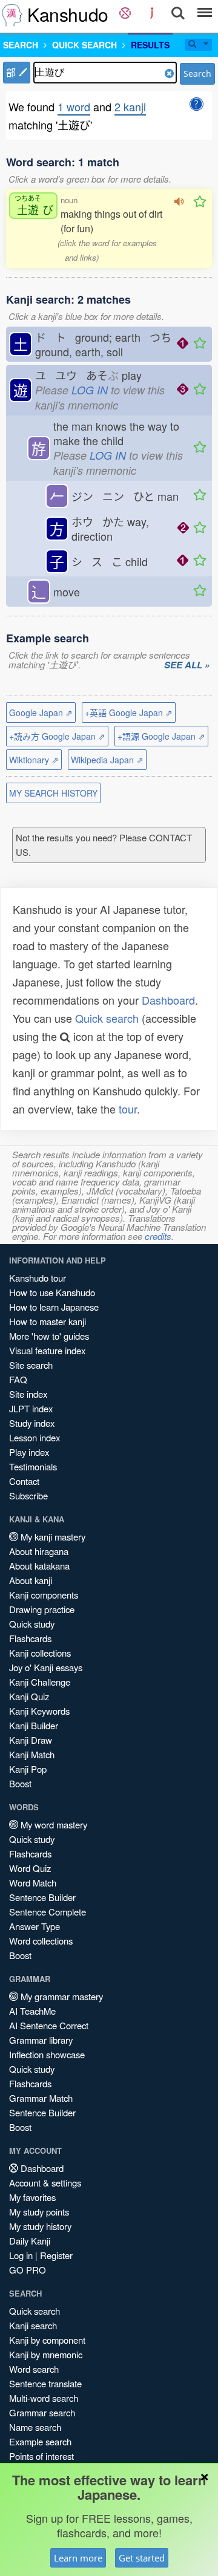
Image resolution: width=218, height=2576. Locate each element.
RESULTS (150, 45)
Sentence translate (45, 2383)
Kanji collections (40, 1653)
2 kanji (130, 106)
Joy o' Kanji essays (46, 1667)
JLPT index (31, 1408)
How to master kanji (48, 1321)
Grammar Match (41, 2098)
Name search (35, 2427)
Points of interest (41, 2456)
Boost (20, 1783)
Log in (21, 2255)
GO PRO (28, 2270)
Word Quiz (30, 1868)
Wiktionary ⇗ (34, 760)
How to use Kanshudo (52, 1292)
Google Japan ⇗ (41, 712)
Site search (31, 1365)
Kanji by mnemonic (46, 2354)
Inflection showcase (47, 2054)
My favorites (32, 2197)
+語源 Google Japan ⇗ (161, 736)
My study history (40, 2226)
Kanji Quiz (29, 1696)
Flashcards (30, 1638)
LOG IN (90, 390)
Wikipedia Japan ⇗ (107, 760)
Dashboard (168, 1000)
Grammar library (41, 2040)
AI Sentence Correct (49, 2025)
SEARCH (21, 45)
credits (158, 1236)
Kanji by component (47, 2340)
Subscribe (28, 1495)
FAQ (18, 1379)
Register (56, 2255)
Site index (28, 1394)
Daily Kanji (30, 2241)
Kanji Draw (31, 1740)
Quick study (32, 1624)
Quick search (107, 1018)
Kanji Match (32, 1754)
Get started (142, 2558)
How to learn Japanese (54, 1307)
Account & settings (45, 2183)
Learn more (78, 2558)
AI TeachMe (32, 2011)
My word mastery (53, 1824)
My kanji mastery (52, 1537)
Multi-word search (44, 2398)
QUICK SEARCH (84, 45)
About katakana (39, 1566)
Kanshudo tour (38, 1278)
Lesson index (35, 1437)
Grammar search (42, 2412)
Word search (34, 2369)
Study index (32, 1423)
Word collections (41, 1941)
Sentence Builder (42, 1897)
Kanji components (44, 1595)
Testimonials (33, 1466)
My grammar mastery (61, 1996)
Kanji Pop (28, 1769)
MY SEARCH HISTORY (53, 793)
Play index (29, 1452)
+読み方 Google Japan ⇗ (57, 736)
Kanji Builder (34, 1725)
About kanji (31, 1580)
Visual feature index (47, 1350)
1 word (74, 106)
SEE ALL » (187, 665)
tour (128, 1109)
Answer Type (35, 1926)
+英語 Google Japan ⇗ (129, 712)
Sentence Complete (48, 1912)
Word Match (33, 1883)
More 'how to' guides (49, 1336)
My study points (39, 2212)
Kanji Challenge (40, 1682)
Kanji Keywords (39, 1711)
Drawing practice (42, 1609)
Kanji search (33, 2325)
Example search (40, 2441)
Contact (24, 1481)
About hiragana (39, 1551)
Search (197, 73)
